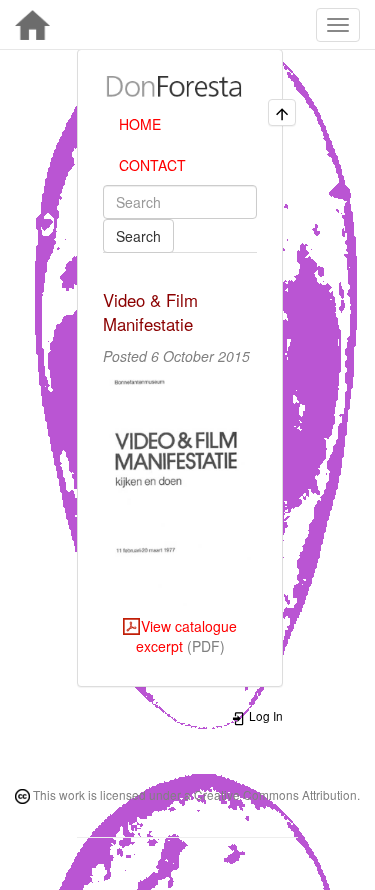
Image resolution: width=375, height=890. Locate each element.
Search (138, 236)
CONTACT (152, 165)
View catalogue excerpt (186, 636)
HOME (140, 124)
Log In (264, 715)
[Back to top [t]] (282, 112)
